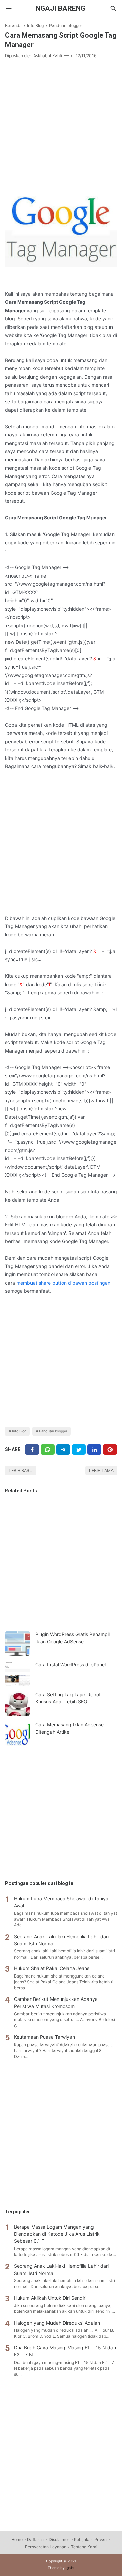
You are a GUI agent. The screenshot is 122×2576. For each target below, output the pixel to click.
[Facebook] (32, 1450)
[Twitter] (48, 1450)
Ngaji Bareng (60, 8)
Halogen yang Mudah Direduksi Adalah (57, 2323)
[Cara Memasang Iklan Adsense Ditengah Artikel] (18, 1734)
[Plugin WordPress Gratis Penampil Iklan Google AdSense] (18, 1643)
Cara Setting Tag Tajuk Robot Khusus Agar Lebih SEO (68, 1698)
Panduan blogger (53, 1431)
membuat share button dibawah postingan (63, 1283)
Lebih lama (101, 1471)
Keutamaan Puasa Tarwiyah (44, 2037)
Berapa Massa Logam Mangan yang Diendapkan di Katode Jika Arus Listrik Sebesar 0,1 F (57, 2234)
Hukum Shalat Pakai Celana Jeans (52, 1968)
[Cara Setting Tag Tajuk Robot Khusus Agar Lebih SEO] (18, 1704)
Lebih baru (21, 1471)
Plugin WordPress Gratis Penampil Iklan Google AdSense (73, 1638)
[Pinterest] (110, 1450)
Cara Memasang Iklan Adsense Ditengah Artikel (69, 1728)
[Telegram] (63, 1450)
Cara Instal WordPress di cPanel (70, 1664)
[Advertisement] (61, 126)
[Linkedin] (94, 1450)
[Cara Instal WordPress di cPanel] (18, 1674)
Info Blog (19, 1431)
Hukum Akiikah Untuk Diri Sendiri (50, 2298)
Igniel (70, 2568)
